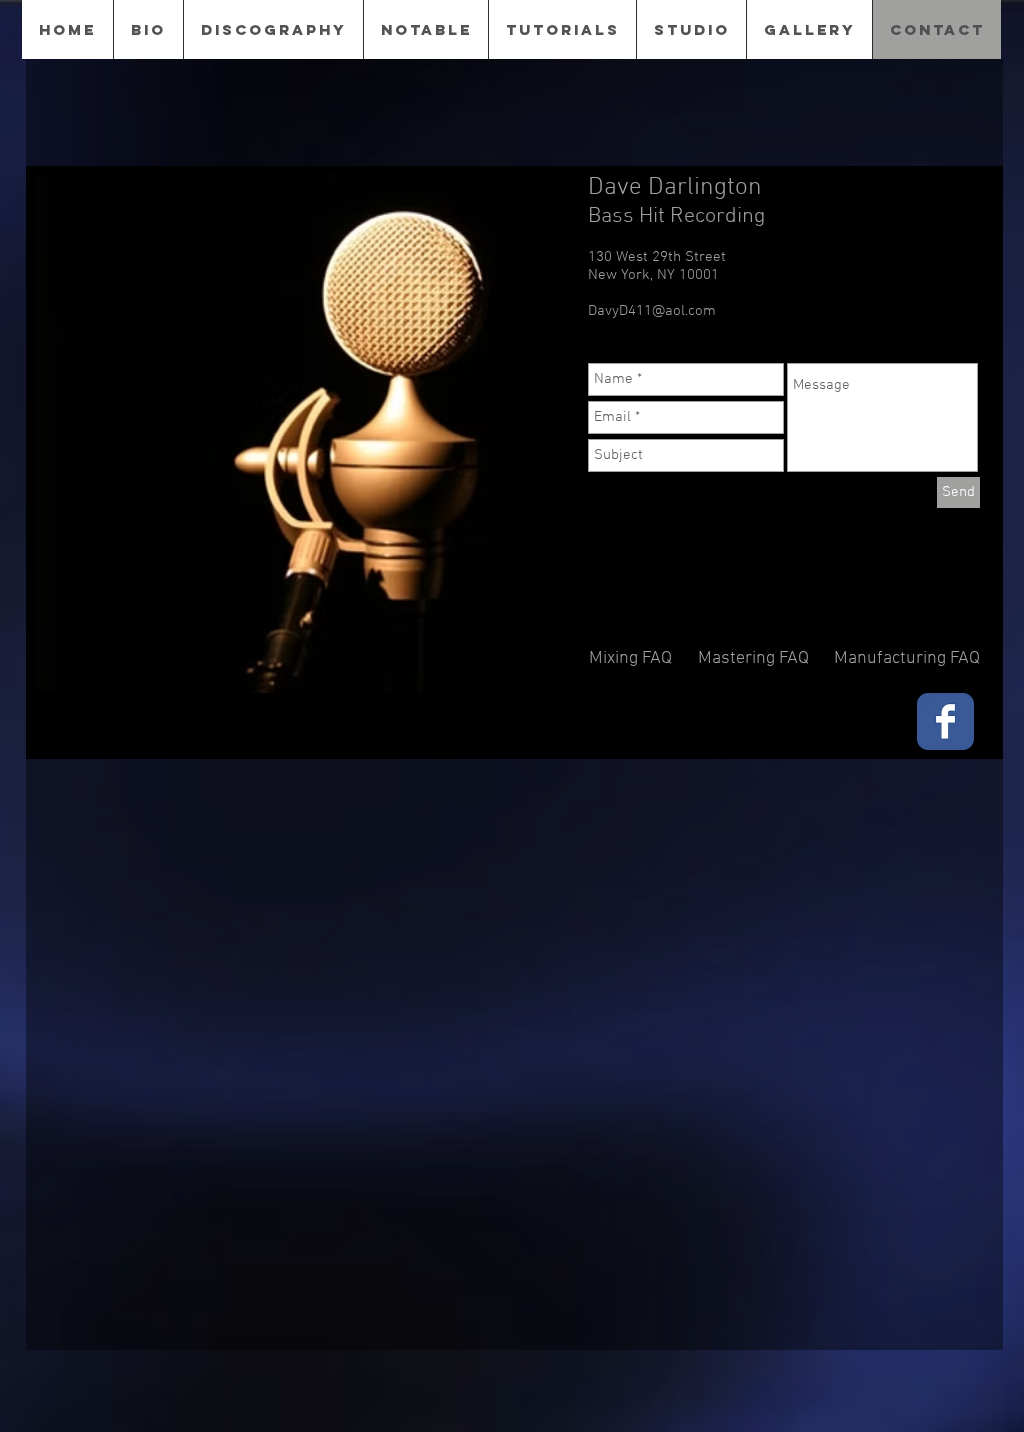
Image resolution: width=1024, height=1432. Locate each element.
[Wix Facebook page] (945, 721)
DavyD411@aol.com (652, 311)
